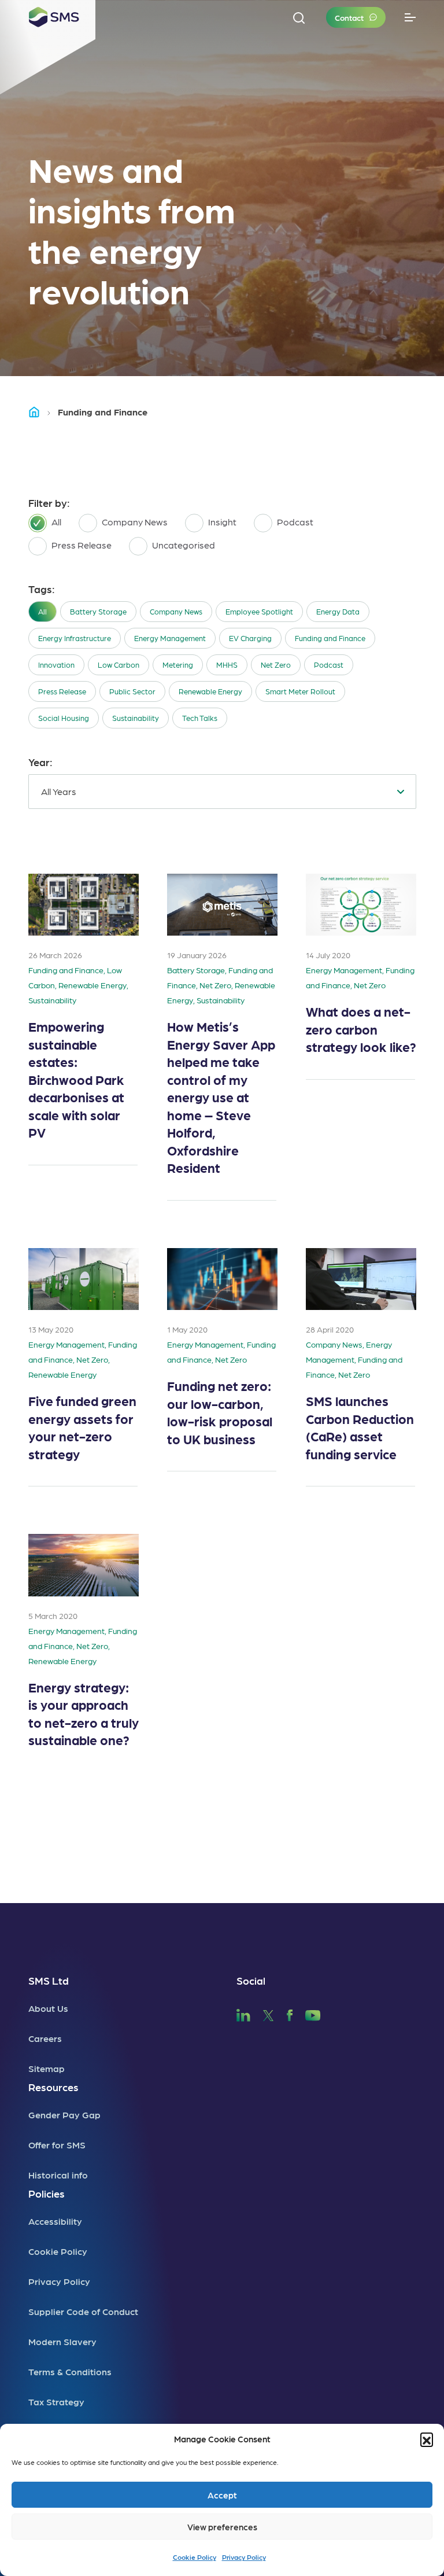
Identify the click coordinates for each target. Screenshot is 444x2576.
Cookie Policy (195, 2557)
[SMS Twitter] (268, 2014)
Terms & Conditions (70, 2371)
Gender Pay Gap (64, 2115)
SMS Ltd (49, 1980)
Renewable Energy (210, 691)
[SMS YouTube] (313, 2014)
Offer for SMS (57, 2145)
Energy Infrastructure (75, 638)
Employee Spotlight (259, 611)
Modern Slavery (62, 2341)
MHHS (227, 665)
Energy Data (338, 611)
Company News (176, 611)
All (42, 611)
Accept (222, 2495)
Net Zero (276, 665)
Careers (45, 2038)
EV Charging (250, 638)
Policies (47, 2193)
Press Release (62, 691)
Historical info (58, 2175)
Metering (178, 665)
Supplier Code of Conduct (83, 2311)
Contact (349, 17)
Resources (53, 2087)
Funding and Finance (330, 638)
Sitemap (47, 2068)
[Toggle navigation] (410, 18)
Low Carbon (119, 665)
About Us (48, 2008)
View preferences (222, 2527)
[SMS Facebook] (290, 2014)
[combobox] (222, 792)
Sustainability (136, 718)
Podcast (329, 665)
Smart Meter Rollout (300, 691)
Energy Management (170, 638)
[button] (427, 2439)
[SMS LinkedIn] (243, 2014)
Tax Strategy (56, 2402)
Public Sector (132, 691)
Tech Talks (200, 718)
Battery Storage (98, 611)
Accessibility (55, 2221)
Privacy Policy (244, 2557)
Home (39, 412)
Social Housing (64, 718)
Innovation (56, 665)
